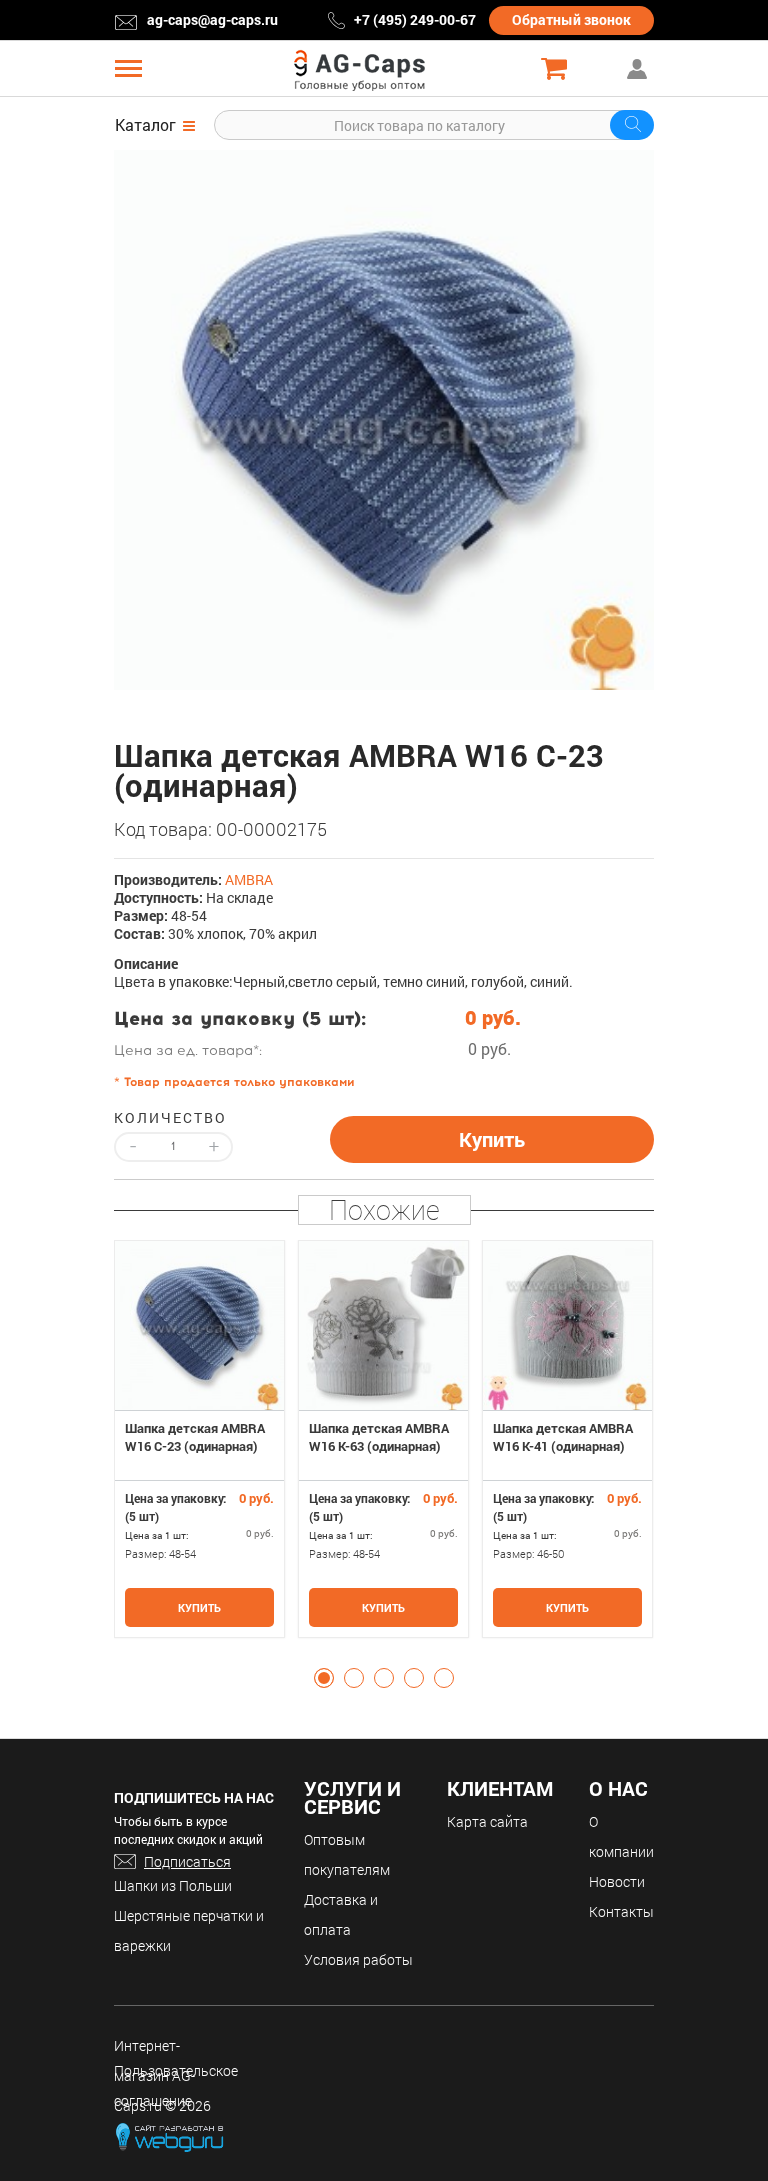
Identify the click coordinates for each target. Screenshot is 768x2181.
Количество (170, 1118)
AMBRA (249, 879)
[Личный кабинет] (639, 68)
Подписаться (187, 1861)
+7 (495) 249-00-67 (415, 19)
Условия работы (358, 1959)
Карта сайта (487, 1821)
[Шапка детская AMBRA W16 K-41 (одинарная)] (567, 1325)
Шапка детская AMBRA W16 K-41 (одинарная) (563, 1437)
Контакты (621, 1911)
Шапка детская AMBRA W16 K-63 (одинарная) (379, 1437)
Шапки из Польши (173, 1885)
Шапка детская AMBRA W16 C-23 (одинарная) (195, 1437)
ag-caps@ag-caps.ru (212, 19)
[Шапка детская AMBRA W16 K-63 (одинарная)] (383, 1325)
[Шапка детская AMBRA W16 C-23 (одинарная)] (384, 420)
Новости (617, 1881)
